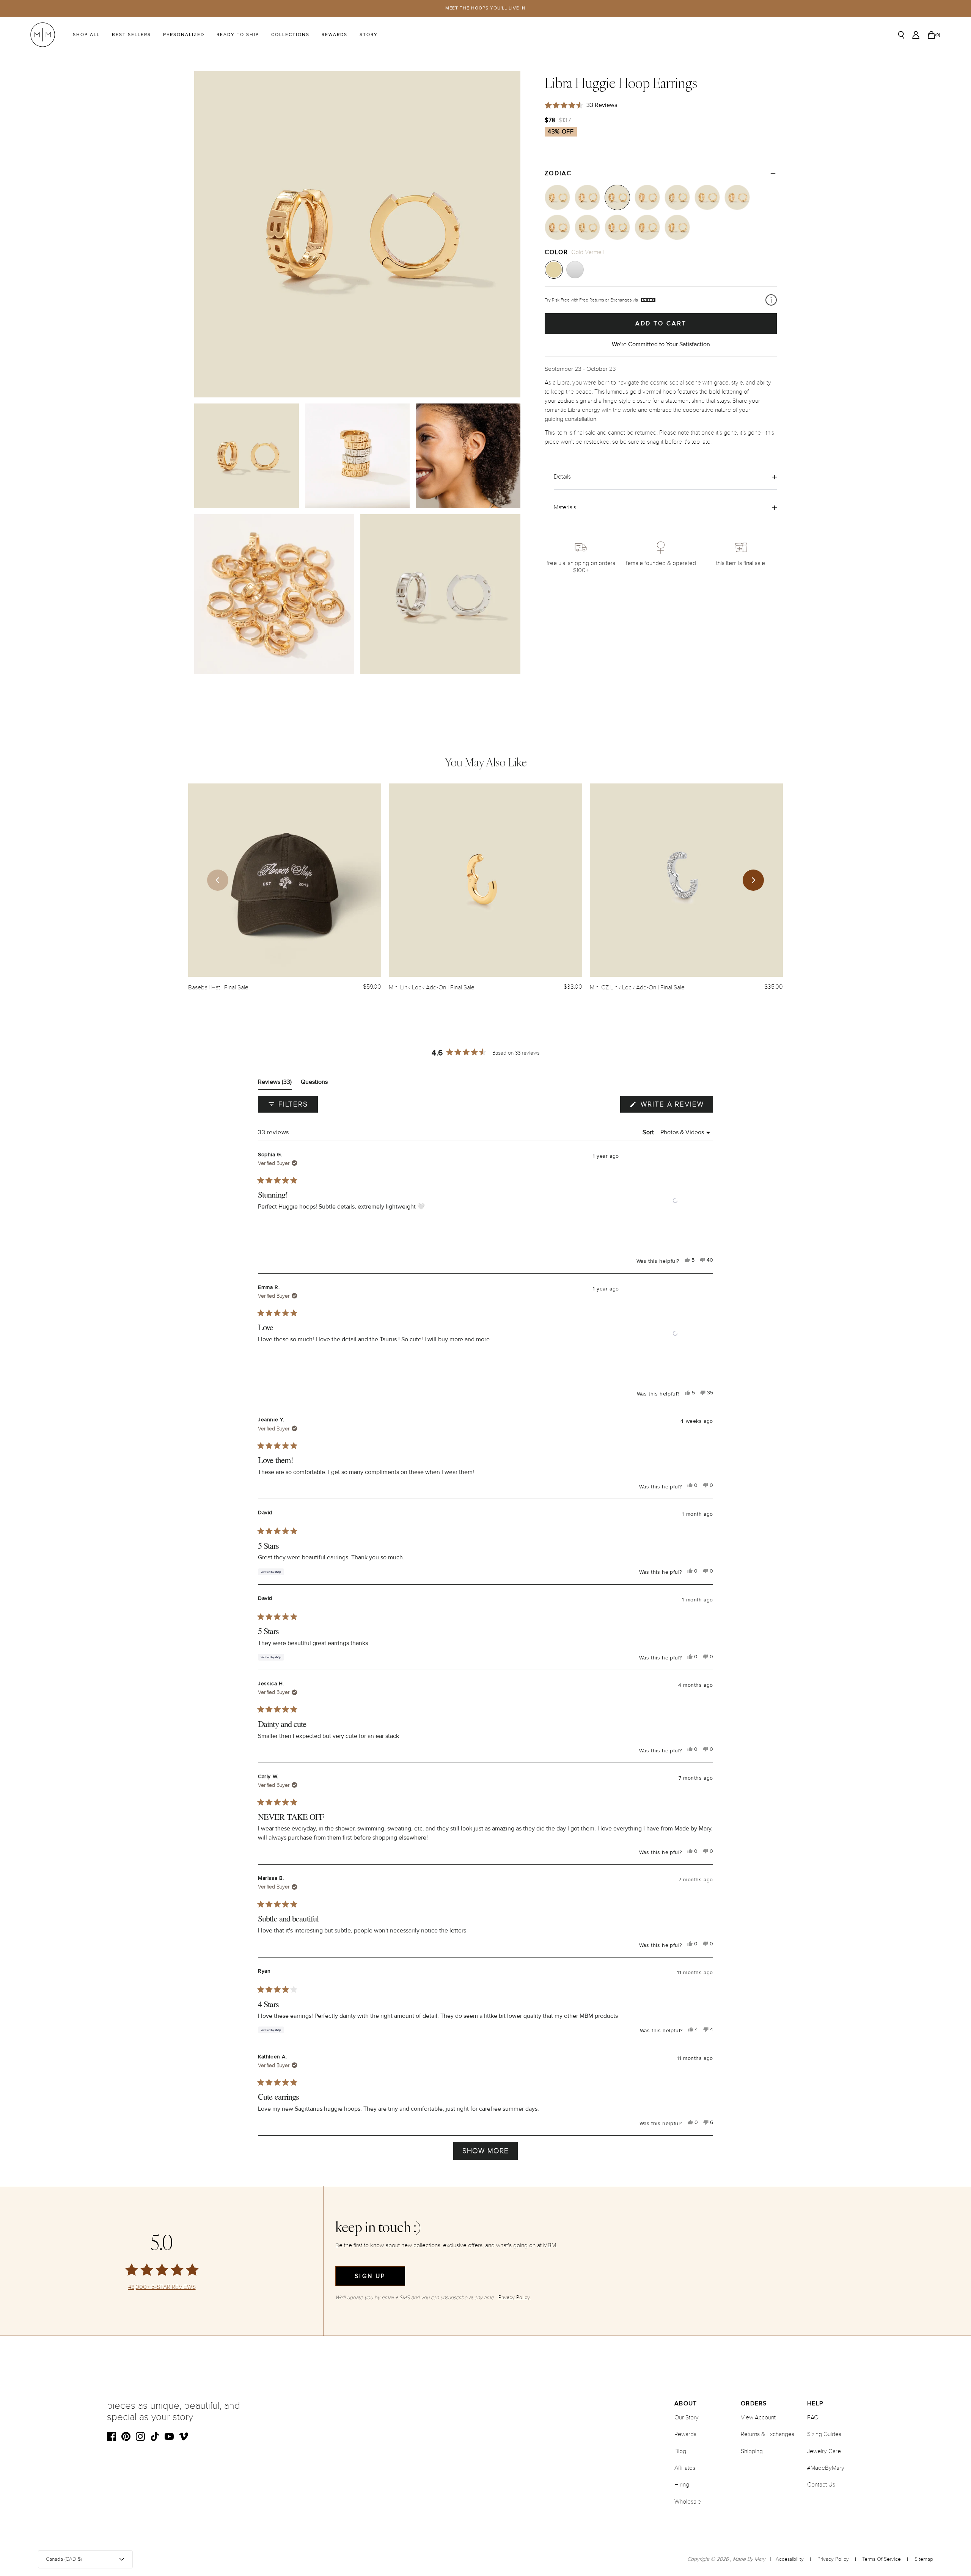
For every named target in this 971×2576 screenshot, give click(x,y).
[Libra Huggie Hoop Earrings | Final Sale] (617, 197)
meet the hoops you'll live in (486, 8)
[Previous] (218, 880)
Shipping (752, 2451)
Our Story (687, 2417)
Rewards (335, 35)
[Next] (753, 880)
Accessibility (790, 2559)
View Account (758, 2417)
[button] (675, 1201)
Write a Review (676, 1106)
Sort (649, 1132)
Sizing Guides (824, 2434)
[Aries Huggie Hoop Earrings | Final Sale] (587, 227)
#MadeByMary (826, 2468)
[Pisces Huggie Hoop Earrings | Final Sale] (557, 227)
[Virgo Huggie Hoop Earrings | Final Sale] (587, 197)
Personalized (184, 35)
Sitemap (924, 2559)
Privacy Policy (833, 2559)
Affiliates (685, 2468)
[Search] (901, 35)
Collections (290, 35)
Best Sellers (131, 35)
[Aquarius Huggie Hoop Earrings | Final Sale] (737, 197)
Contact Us (821, 2485)
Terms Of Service (881, 2559)
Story (369, 35)
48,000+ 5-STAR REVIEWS (162, 2287)
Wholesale (688, 2502)
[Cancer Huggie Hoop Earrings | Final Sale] (677, 227)
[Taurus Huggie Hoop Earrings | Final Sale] (617, 227)
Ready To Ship (238, 35)
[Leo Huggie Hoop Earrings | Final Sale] (557, 197)
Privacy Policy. (515, 2297)
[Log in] (916, 35)
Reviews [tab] (275, 1084)
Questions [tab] (314, 1084)
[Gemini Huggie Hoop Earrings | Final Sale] (647, 227)
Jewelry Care (824, 2451)
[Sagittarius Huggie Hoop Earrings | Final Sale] (677, 197)
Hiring (682, 2485)
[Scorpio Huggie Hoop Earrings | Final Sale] (647, 197)
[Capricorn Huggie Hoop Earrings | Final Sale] (707, 197)
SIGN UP (370, 2276)
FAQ (813, 2417)
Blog (680, 2451)
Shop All (86, 35)
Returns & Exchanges (768, 2434)
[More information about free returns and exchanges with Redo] (771, 300)
